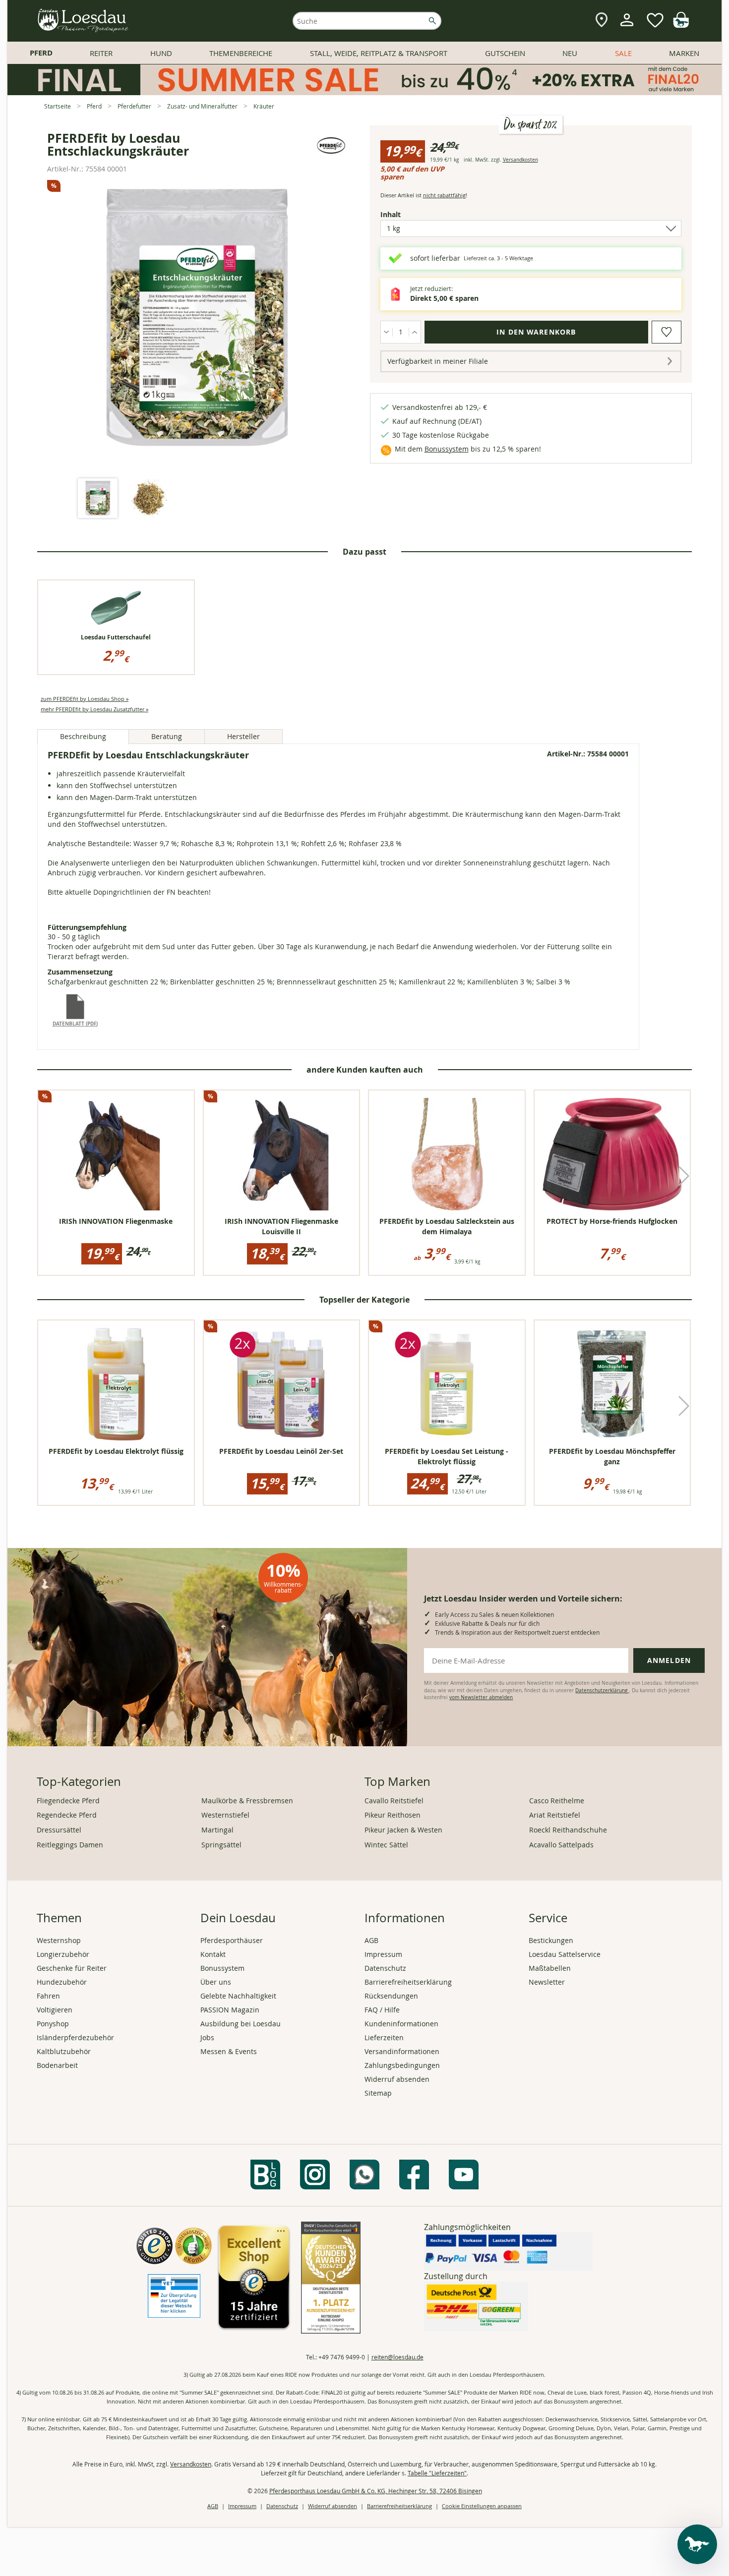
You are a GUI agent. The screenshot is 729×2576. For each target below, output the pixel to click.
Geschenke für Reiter (72, 1968)
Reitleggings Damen (70, 1845)
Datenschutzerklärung (602, 1690)
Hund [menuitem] (161, 53)
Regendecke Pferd (67, 1815)
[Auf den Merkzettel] (667, 332)
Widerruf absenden (397, 2079)
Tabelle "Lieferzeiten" (437, 2473)
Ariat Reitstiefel (555, 1815)
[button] (684, 1176)
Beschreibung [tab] (83, 736)
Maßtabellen (550, 1968)
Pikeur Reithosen (393, 1815)
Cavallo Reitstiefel (394, 1801)
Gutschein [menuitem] (505, 53)
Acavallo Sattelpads (561, 1845)
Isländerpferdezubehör (75, 2037)
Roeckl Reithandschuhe (568, 1830)
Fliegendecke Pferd (68, 1801)
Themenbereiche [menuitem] (241, 53)
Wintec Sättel (386, 1845)
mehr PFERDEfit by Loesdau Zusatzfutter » (94, 709)
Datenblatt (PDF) (75, 1024)
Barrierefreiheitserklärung (408, 1982)
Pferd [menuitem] (41, 53)
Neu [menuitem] (570, 53)
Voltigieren (55, 2010)
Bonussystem (447, 449)
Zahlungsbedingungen (402, 2065)
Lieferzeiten (384, 2037)
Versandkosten (520, 160)
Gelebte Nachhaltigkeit (238, 1996)
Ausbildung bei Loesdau (241, 2024)
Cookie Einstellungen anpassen (482, 2506)
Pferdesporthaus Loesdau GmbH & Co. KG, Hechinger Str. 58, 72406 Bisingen (376, 2491)
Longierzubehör (63, 1954)
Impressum (383, 1954)
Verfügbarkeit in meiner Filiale (438, 361)
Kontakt (213, 1954)
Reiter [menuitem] (101, 53)
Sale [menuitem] (623, 53)
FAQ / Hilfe (382, 2010)
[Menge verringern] (387, 332)
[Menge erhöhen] (415, 332)
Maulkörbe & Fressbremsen (247, 1801)
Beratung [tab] (167, 736)
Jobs (207, 2037)
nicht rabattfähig (444, 195)
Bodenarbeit (57, 2065)
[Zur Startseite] (83, 21)
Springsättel (221, 1845)
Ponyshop (53, 2024)
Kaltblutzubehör (64, 2051)
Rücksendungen (391, 1996)
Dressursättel (59, 1830)
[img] (681, 25)
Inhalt (408, 214)
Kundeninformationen (401, 2024)
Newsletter (547, 1982)
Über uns (216, 1982)
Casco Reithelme (557, 1801)
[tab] (98, 499)
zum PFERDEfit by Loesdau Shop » (85, 699)
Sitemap (378, 2093)
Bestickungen (551, 1940)
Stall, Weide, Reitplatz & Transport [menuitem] (379, 53)
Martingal (217, 1830)
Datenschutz (385, 1968)
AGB (371, 1940)
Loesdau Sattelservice (565, 1954)
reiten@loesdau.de (397, 2357)
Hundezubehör (62, 1982)
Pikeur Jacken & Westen (403, 1830)
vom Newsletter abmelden (481, 1697)
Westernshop (59, 1940)
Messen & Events (229, 2051)
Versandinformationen (402, 2051)
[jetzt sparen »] (364, 91)
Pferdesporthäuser (232, 1940)
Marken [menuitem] (684, 53)
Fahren (48, 1996)
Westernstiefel (225, 1815)
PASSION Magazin (230, 2010)
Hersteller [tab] (243, 736)
